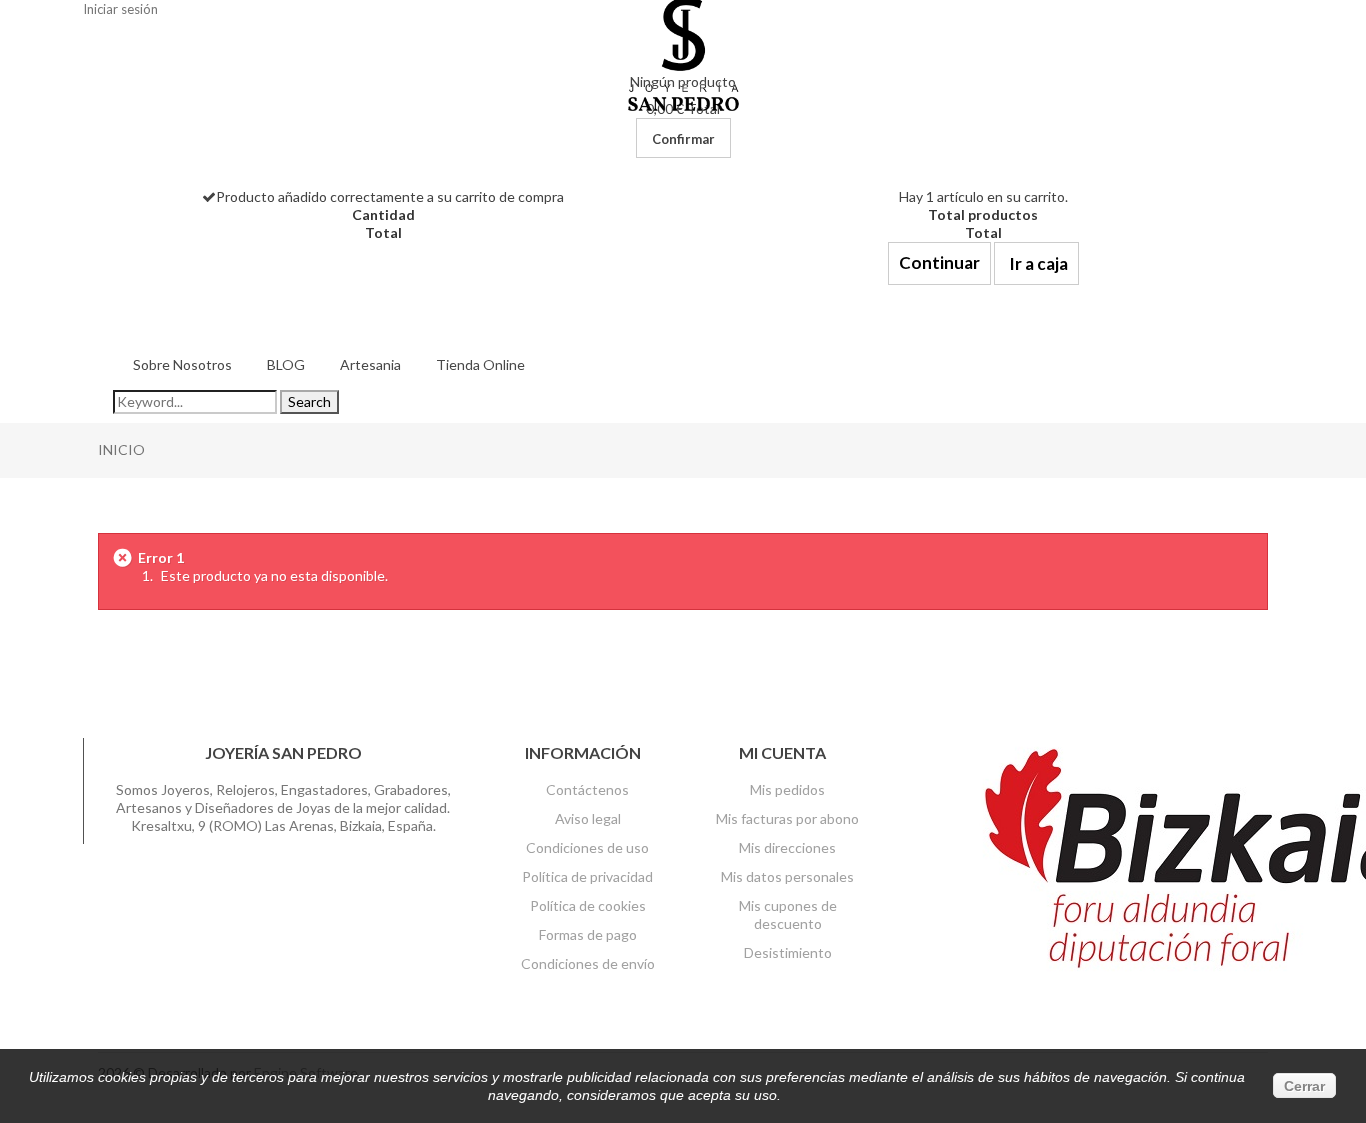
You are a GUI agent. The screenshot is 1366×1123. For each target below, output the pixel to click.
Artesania (370, 364)
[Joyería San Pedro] (683, 53)
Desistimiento (788, 952)
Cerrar (1304, 1086)
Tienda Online (480, 364)
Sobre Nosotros (182, 364)
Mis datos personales (787, 876)
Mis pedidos (787, 789)
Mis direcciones (787, 847)
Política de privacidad (587, 876)
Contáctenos (587, 789)
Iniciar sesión (120, 9)
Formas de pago (588, 934)
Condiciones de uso (587, 847)
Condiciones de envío (588, 963)
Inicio (121, 449)
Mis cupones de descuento (788, 914)
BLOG (286, 364)
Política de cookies (588, 905)
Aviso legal (588, 818)
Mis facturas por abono (787, 818)
